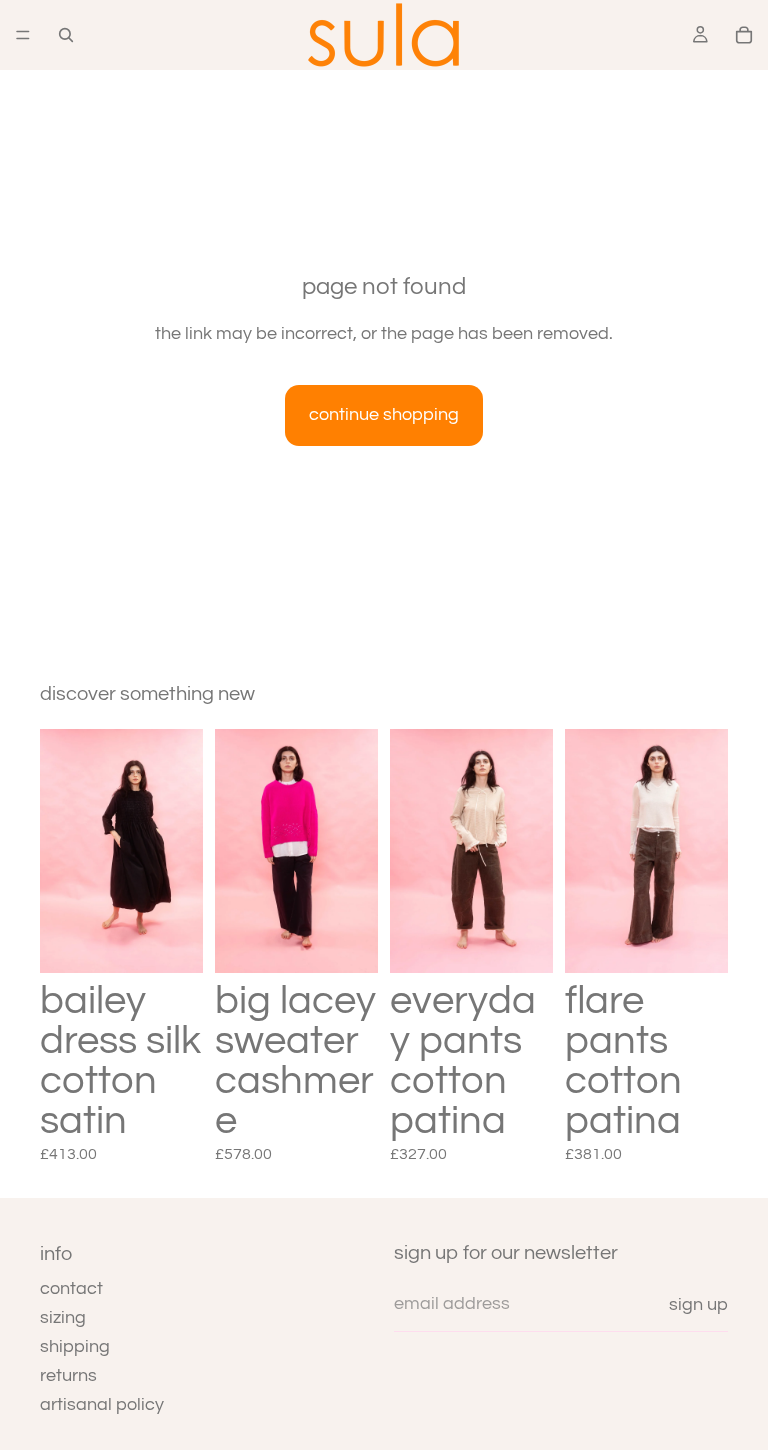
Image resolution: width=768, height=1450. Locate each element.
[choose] (172, 942)
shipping (75, 1346)
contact (71, 1288)
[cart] (744, 35)
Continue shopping (384, 414)
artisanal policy (102, 1404)
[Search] (66, 35)
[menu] (23, 35)
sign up (698, 1304)
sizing (63, 1317)
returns (68, 1375)
